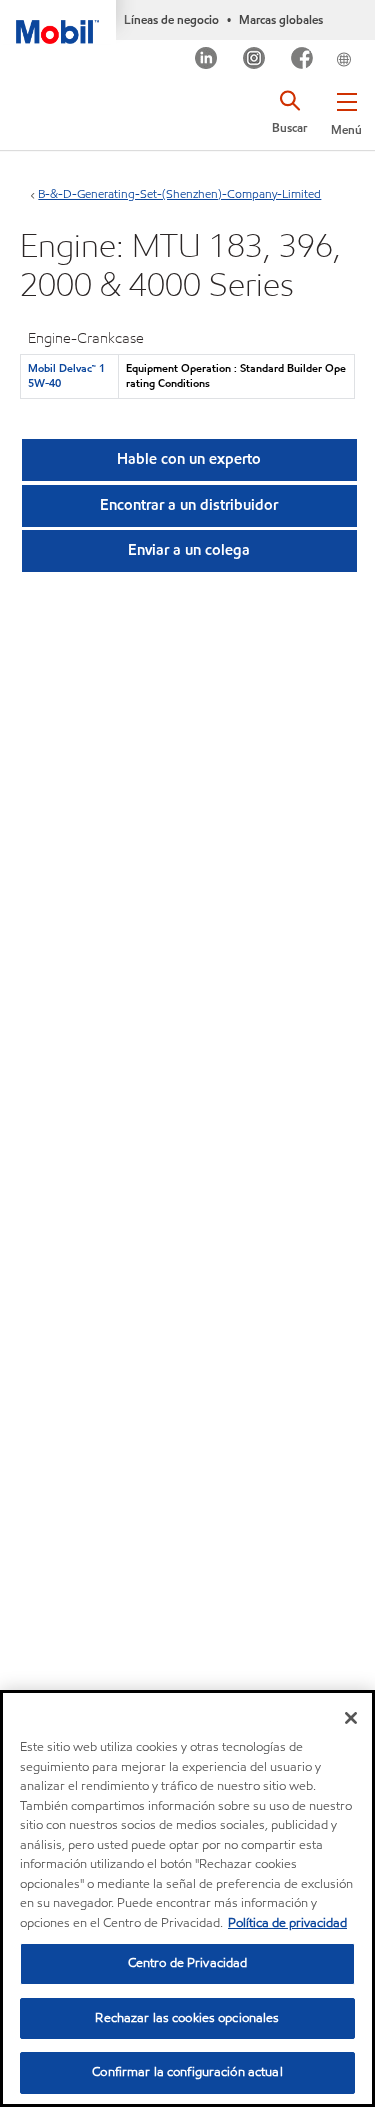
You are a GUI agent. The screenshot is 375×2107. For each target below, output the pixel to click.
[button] (346, 110)
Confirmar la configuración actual (187, 2072)
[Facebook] (302, 60)
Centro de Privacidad (188, 1963)
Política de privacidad (287, 1923)
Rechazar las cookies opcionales (187, 2018)
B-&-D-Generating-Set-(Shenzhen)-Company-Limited (179, 193)
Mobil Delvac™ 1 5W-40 (66, 375)
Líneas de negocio (171, 19)
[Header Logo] (58, 22)
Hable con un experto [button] (189, 459)
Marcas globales (281, 19)
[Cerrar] (351, 1718)
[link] (368, 44)
